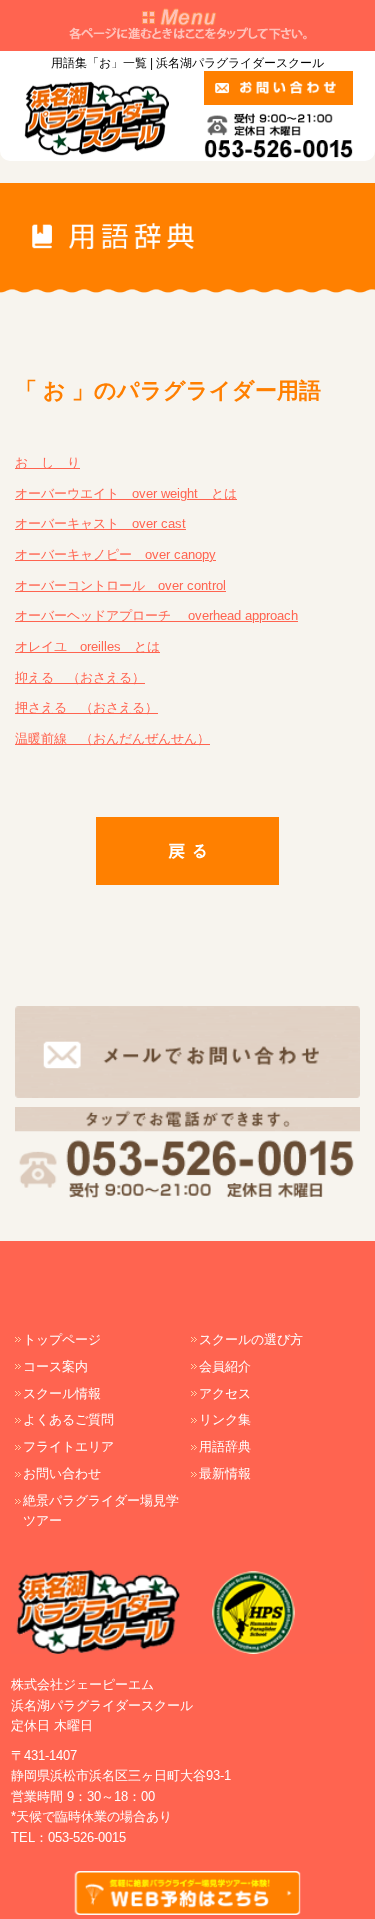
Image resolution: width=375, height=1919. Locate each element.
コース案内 (55, 1366)
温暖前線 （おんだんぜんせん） (112, 738)
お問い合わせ (62, 1473)
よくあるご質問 (68, 1419)
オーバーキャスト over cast (100, 523)
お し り (47, 462)
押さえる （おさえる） (86, 707)
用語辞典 (225, 1446)
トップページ (62, 1339)
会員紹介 (225, 1366)
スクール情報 (62, 1393)
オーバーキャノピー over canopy (115, 554)
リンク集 (225, 1419)
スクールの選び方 (251, 1339)
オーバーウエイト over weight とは (126, 493)
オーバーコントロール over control (120, 585)
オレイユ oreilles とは (87, 646)
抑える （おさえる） (80, 677)
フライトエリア (68, 1446)
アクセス (225, 1393)
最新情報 (225, 1473)
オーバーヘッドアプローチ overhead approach (156, 615)
